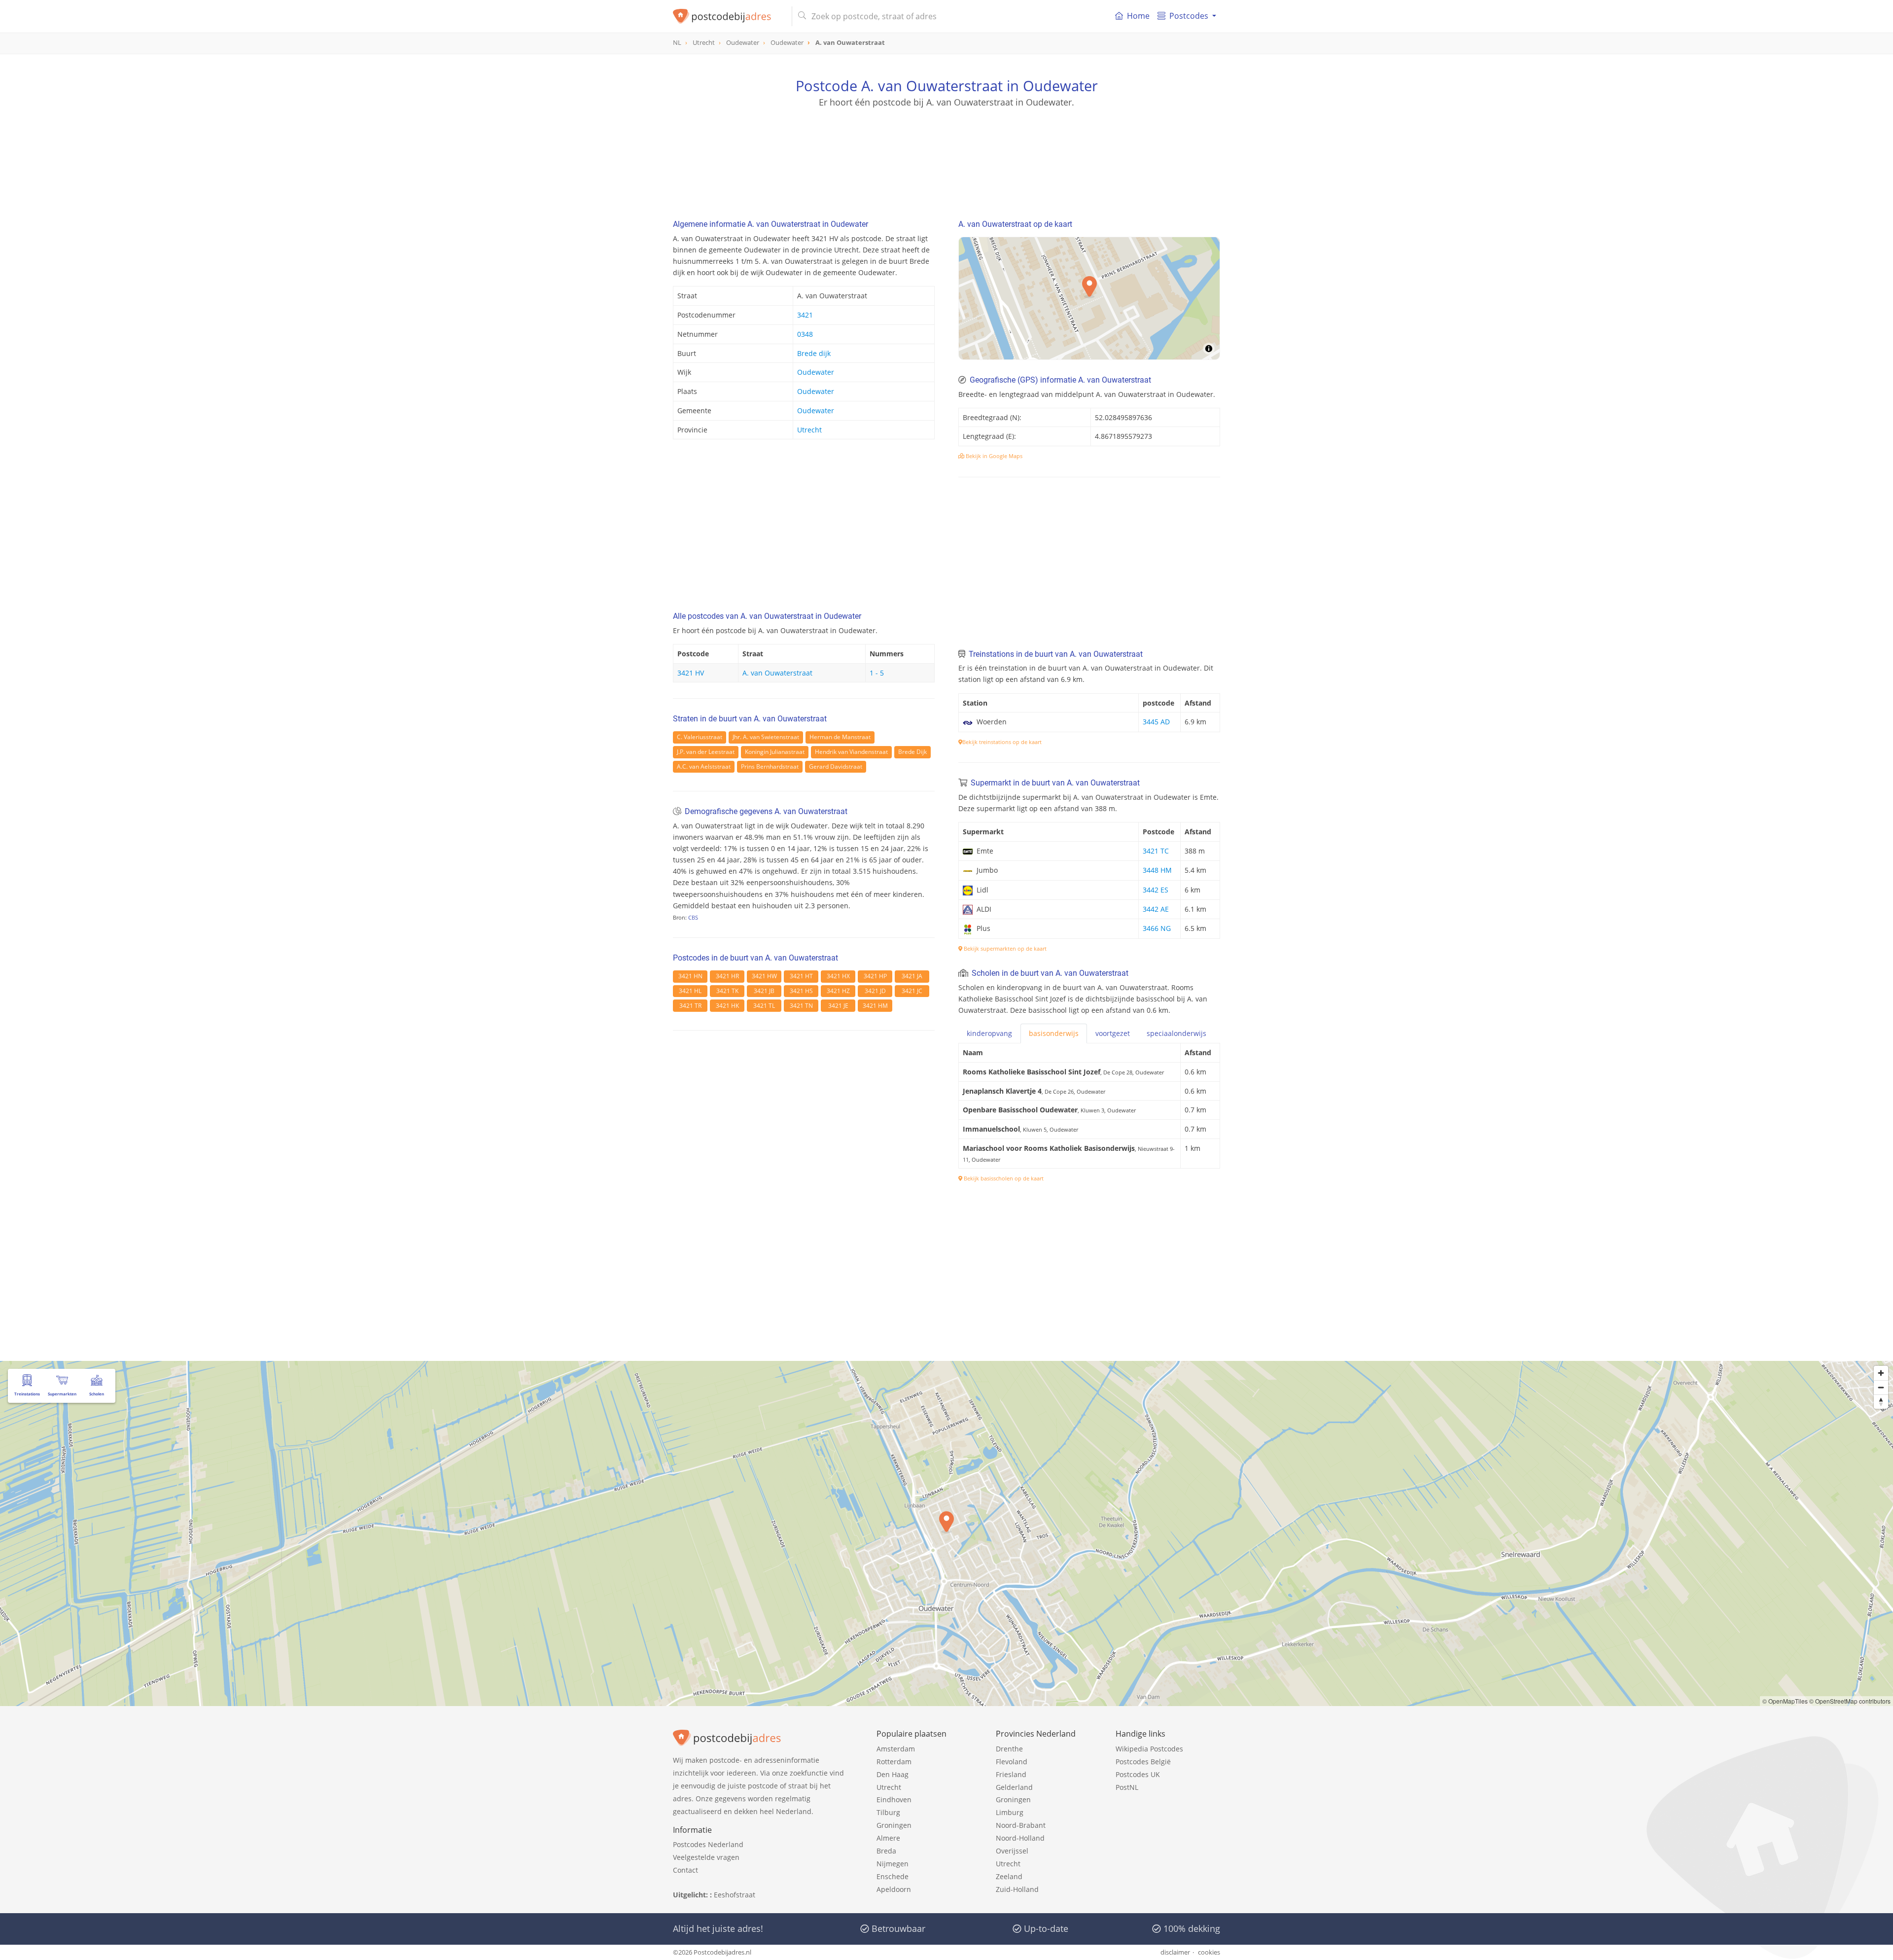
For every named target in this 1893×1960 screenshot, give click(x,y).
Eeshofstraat (735, 1895)
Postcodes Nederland (708, 1844)
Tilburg (888, 1812)
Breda (886, 1851)
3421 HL (690, 991)
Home (1138, 16)
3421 (805, 315)
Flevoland (1012, 1762)
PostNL (1127, 1787)
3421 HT (801, 976)
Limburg (1010, 1812)
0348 (805, 334)
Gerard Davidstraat (836, 766)
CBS (693, 917)
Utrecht (809, 430)
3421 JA (912, 976)
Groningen (894, 1825)
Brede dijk (814, 353)
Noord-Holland (1020, 1838)
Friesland (1011, 1774)
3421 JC (912, 991)
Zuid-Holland (1017, 1889)
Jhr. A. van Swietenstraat (766, 737)
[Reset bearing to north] (1881, 1402)
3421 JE (838, 1006)
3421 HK (727, 1006)
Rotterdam (894, 1762)
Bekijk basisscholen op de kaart (1003, 1178)
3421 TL (764, 1006)
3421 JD (875, 991)
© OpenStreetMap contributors (1850, 1701)
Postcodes (1189, 16)
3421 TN (801, 1006)
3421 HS (801, 991)
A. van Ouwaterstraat (777, 673)
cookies (1209, 1952)
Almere (888, 1838)
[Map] (946, 1533)
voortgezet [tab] (1113, 1033)
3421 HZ (838, 991)
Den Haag (893, 1774)
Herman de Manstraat (840, 737)
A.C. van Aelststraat (704, 766)
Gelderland (1014, 1787)
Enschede (893, 1876)
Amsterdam (896, 1749)
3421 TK (727, 991)
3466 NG (1157, 928)
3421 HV (691, 673)
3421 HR (727, 976)
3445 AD (1156, 722)
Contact (685, 1870)
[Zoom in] (1881, 1373)
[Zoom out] (1881, 1387)
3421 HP (875, 976)
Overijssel (1012, 1851)
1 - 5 (877, 673)
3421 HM (875, 1006)
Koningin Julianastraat (775, 752)
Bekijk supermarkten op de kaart (1004, 948)
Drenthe (1009, 1749)
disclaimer (1175, 1952)
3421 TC (1156, 851)
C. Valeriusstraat (700, 737)
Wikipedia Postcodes (1149, 1749)
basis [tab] (1054, 1033)
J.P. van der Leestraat (706, 752)
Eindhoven (894, 1800)
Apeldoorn (894, 1889)
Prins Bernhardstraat (770, 766)
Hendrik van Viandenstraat (851, 752)
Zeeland (1009, 1876)
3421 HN (690, 976)
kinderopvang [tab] (989, 1033)
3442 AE (1156, 909)
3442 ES (1156, 890)
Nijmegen (893, 1864)
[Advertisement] (946, 153)
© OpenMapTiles (1785, 1701)
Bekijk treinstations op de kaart (1002, 742)
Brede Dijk (912, 752)
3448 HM (1157, 870)
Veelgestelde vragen (706, 1857)
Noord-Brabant (1021, 1825)
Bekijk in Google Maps (993, 456)
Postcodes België (1143, 1762)
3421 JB (764, 991)
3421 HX (838, 976)
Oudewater (816, 372)
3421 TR (690, 1006)
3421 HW (764, 976)
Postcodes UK (1138, 1774)
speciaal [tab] (1176, 1033)
